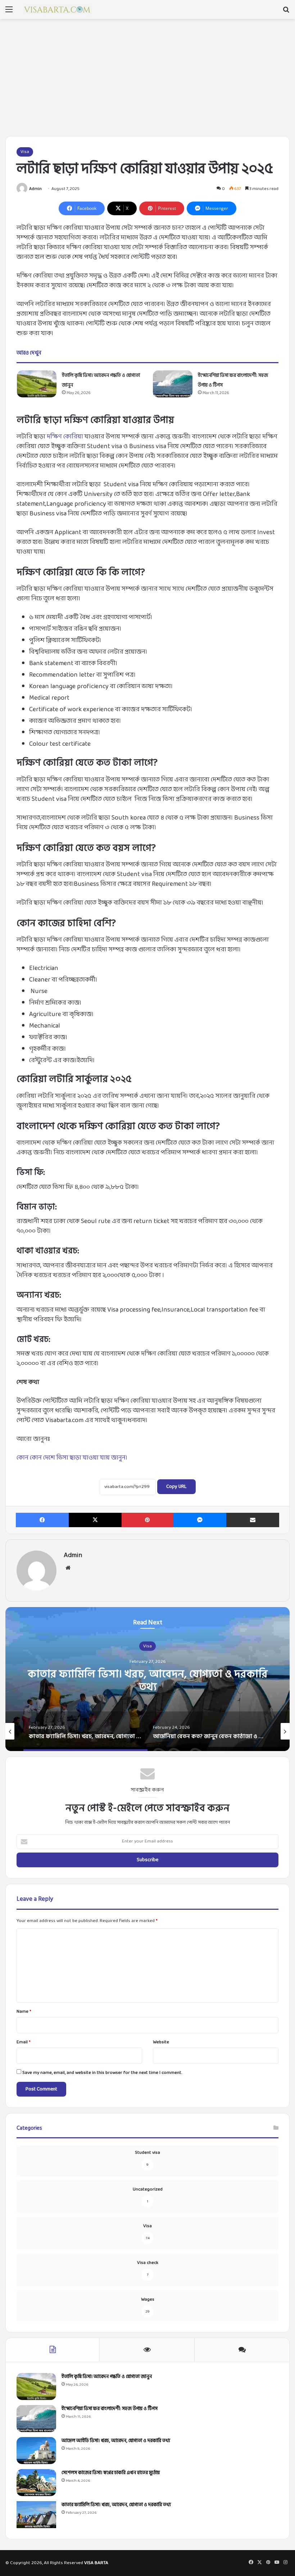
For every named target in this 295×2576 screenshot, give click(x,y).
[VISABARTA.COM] (58, 10)
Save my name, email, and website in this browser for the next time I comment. (102, 2073)
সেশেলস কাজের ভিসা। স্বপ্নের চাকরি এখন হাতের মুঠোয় (111, 2473)
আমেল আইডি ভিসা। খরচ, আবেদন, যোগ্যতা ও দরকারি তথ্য (116, 2440)
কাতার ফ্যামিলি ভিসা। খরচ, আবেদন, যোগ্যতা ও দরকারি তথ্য (148, 1680)
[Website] (68, 1568)
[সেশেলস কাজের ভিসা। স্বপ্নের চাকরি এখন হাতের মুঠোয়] (36, 2483)
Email (24, 2042)
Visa (25, 152)
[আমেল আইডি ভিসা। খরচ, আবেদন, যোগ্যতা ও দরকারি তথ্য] (36, 2451)
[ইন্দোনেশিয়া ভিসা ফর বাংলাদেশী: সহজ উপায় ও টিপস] (173, 384)
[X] (95, 1520)
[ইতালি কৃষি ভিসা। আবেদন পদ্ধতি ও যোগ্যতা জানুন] (37, 384)
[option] (147, 1679)
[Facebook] (42, 1520)
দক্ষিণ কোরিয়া (65, 437)
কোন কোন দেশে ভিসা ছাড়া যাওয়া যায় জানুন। (72, 1458)
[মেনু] (9, 12)
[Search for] (286, 12)
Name (24, 2012)
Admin (35, 189)
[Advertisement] (147, 80)
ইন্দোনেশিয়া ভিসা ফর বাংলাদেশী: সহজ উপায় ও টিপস (110, 2408)
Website (161, 2042)
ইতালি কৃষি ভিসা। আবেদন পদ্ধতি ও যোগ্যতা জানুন (107, 2376)
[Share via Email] (253, 1520)
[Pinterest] (148, 1520)
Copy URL (176, 1487)
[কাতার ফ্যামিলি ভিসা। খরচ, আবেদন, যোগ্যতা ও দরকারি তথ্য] (36, 2515)
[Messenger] (200, 1520)
